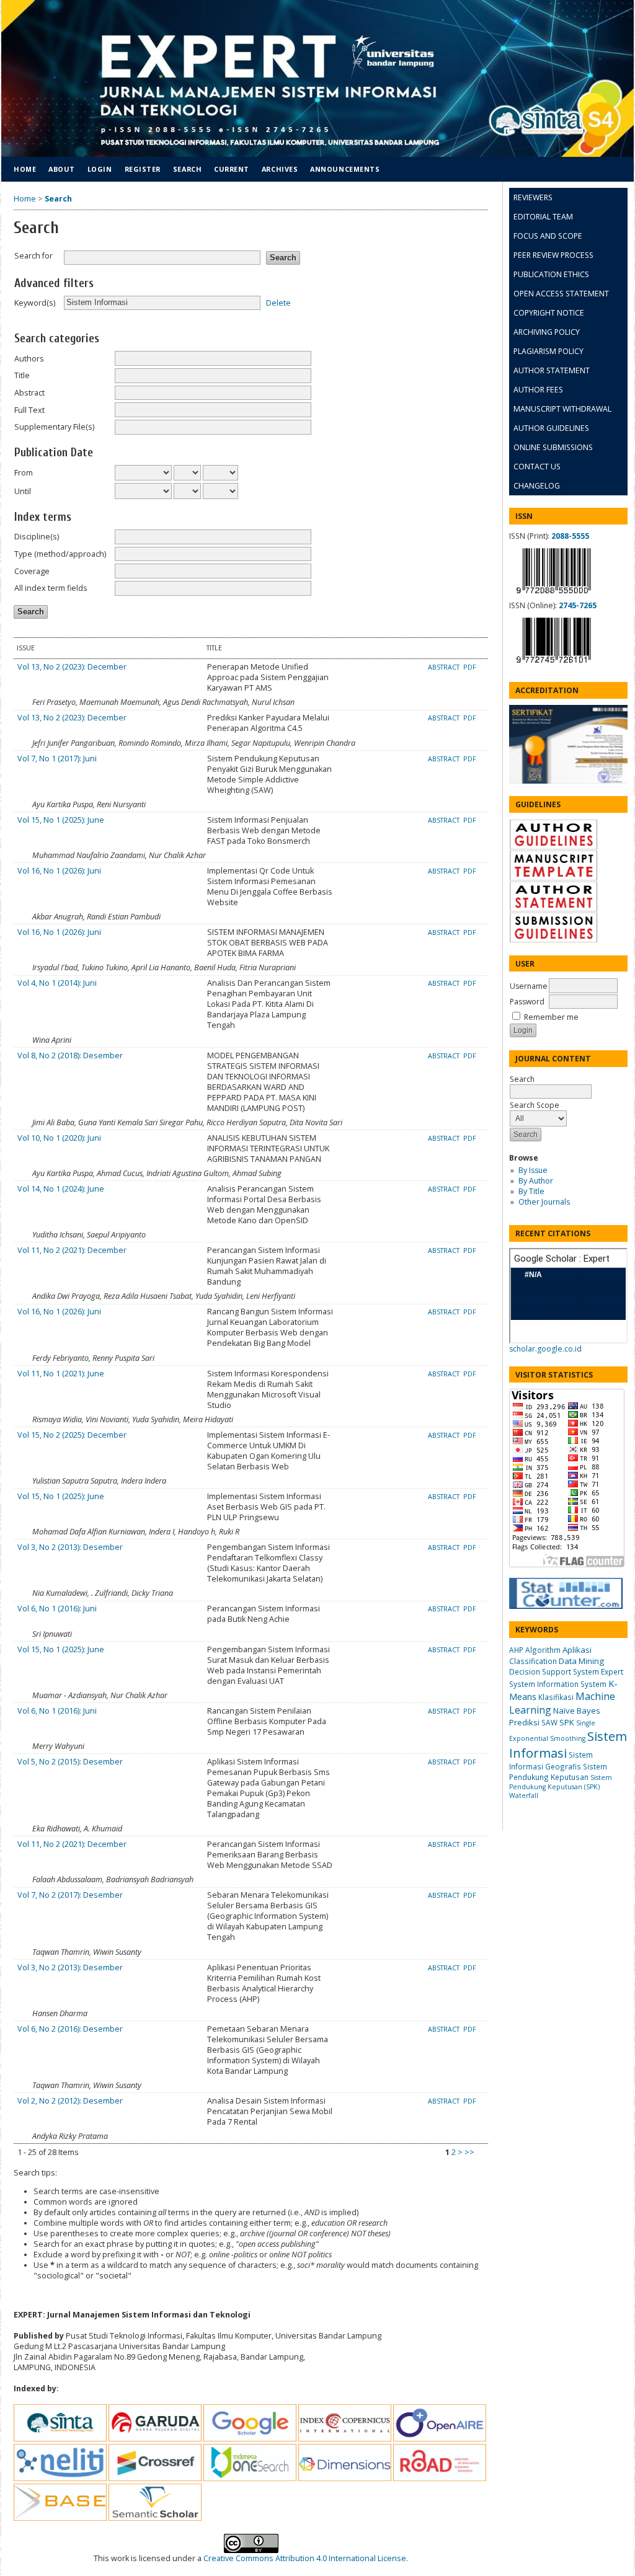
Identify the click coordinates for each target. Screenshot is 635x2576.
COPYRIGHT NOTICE (549, 313)
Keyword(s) (35, 303)
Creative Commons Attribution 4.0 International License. (306, 2558)
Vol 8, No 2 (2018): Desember (70, 1056)
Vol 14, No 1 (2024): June (61, 1189)
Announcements (345, 169)
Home (25, 169)
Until (23, 491)
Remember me (551, 1017)
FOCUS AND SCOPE (548, 236)
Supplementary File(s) (54, 427)
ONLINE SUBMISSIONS (553, 447)
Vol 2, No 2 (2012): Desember (70, 2101)
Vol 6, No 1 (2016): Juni (57, 1609)
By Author (536, 1181)
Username (529, 986)
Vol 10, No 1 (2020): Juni (59, 1138)
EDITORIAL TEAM (543, 217)
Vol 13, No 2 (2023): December (72, 667)
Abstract (29, 393)
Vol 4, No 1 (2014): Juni (57, 983)
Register (143, 169)
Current (232, 169)
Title (22, 375)
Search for (33, 256)
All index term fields (51, 588)
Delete (278, 302)
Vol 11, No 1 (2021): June (61, 1374)
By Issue (533, 1170)
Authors (29, 359)
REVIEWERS (533, 197)
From (24, 473)
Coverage (32, 571)
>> (469, 2152)
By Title (531, 1191)
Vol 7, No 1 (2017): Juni (57, 759)
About (62, 169)
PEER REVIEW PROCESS (553, 255)
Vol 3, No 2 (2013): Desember (70, 1547)
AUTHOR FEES (538, 390)
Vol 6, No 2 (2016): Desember (70, 2029)
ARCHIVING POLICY (547, 332)
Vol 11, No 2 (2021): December (72, 1250)
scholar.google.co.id (545, 1349)
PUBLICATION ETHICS (551, 274)
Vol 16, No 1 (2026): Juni (59, 871)
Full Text (29, 410)
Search (187, 169)
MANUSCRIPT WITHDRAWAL (562, 409)
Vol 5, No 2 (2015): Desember (70, 1762)
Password (527, 1002)
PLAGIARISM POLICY (548, 351)
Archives (280, 169)
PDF (470, 667)
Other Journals (544, 1202)
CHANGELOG (537, 486)
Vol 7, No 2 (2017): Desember (70, 1895)
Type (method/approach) (60, 554)
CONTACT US (537, 467)
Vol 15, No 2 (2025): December (72, 1435)
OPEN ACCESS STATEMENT (561, 294)
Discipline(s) (37, 537)
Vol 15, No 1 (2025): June (61, 820)
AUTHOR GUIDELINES (551, 428)
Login (100, 169)
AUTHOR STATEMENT (552, 370)
